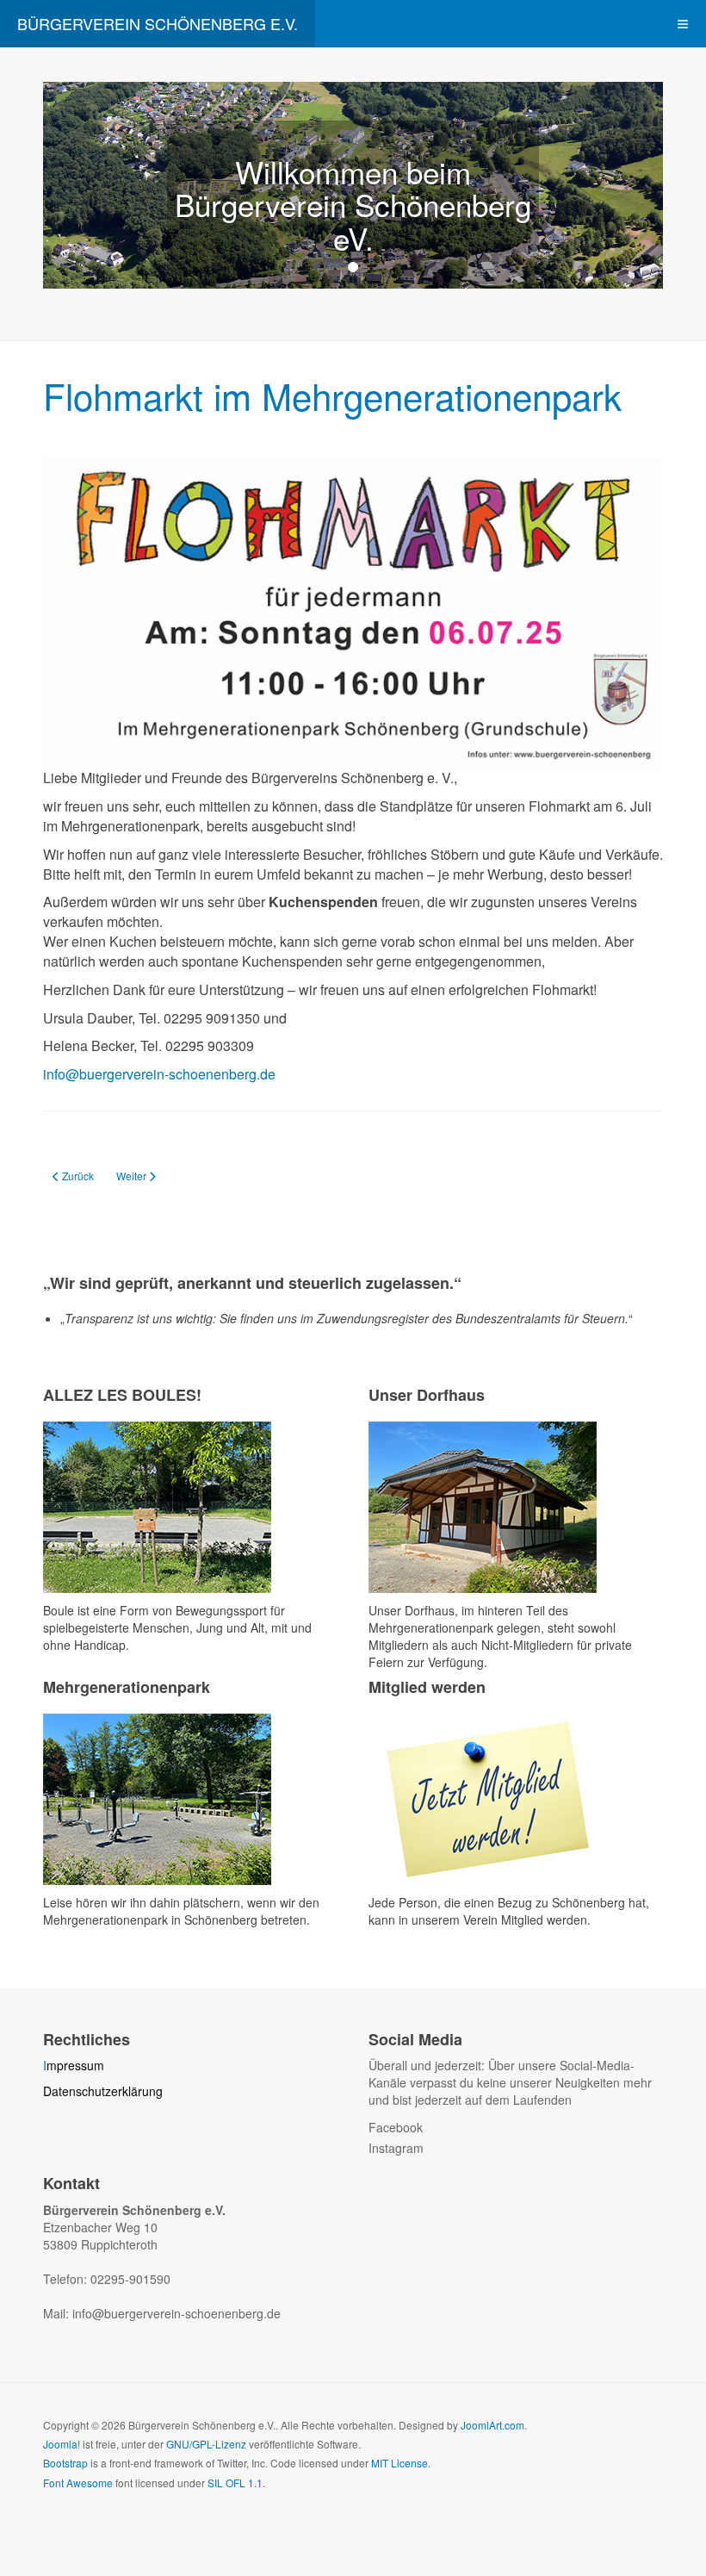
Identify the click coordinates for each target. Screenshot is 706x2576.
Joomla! (62, 2444)
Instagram (396, 2148)
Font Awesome (78, 2483)
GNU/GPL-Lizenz (206, 2444)
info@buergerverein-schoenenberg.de (159, 1074)
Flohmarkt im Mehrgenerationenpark (332, 395)
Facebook (396, 2127)
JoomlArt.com (492, 2425)
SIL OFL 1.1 (235, 2483)
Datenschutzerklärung (103, 2091)
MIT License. (401, 2463)
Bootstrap (65, 2463)
